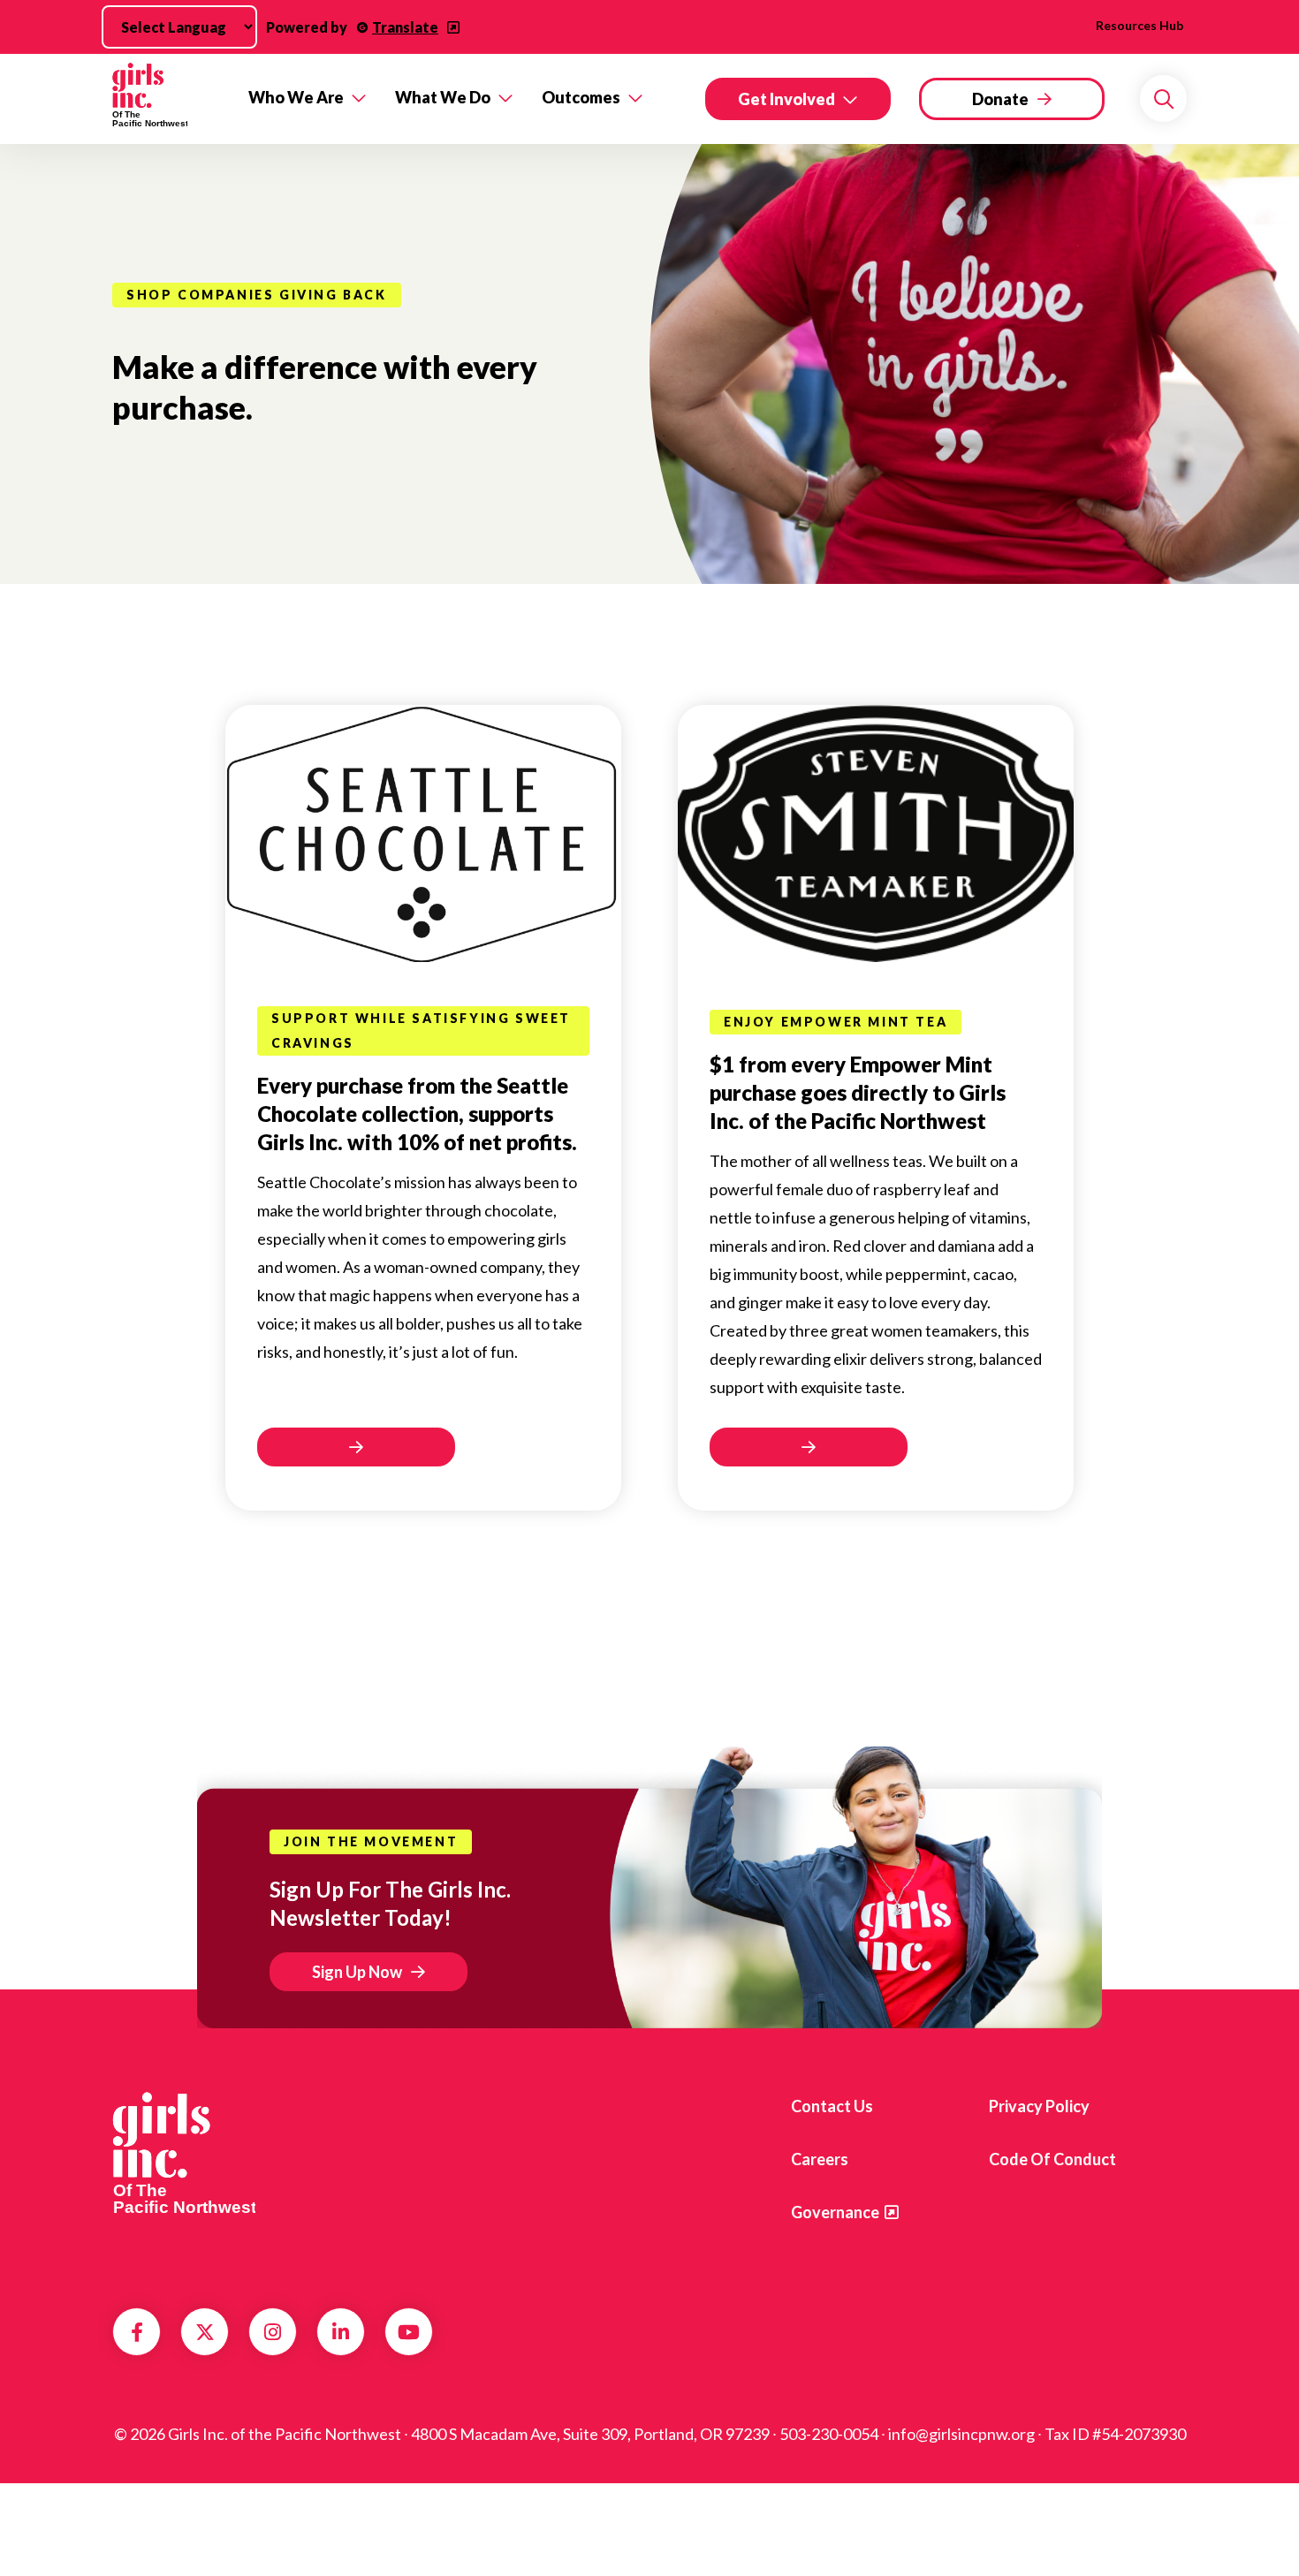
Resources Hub (1139, 25)
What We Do (443, 97)
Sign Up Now (357, 1972)
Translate (405, 27)
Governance (835, 2212)
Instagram (273, 2332)
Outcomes (581, 97)
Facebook (137, 2332)
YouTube (409, 2332)
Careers (820, 2159)
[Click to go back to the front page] (168, 99)
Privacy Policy (1039, 2106)
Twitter (205, 2332)
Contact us (832, 2106)
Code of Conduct (1052, 2159)
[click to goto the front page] (184, 2153)
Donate (1000, 99)
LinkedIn (341, 2332)
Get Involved (786, 99)
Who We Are (296, 97)
